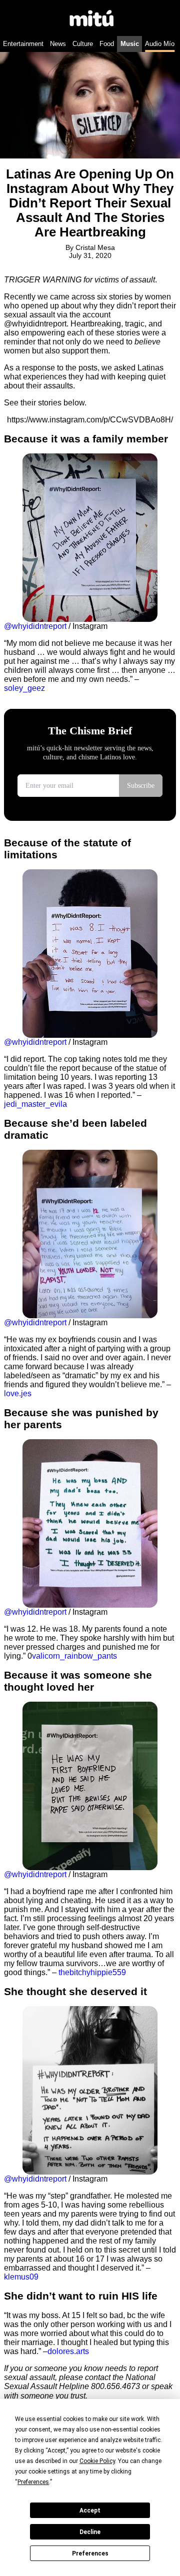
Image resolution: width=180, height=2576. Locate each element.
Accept (90, 2511)
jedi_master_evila (35, 1104)
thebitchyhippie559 (92, 1972)
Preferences (90, 2554)
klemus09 (21, 2277)
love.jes (18, 1393)
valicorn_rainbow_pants (74, 1656)
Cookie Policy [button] (97, 2461)
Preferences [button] (33, 2482)
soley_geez (24, 688)
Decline (90, 2532)
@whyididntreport (35, 626)
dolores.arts (68, 2351)
